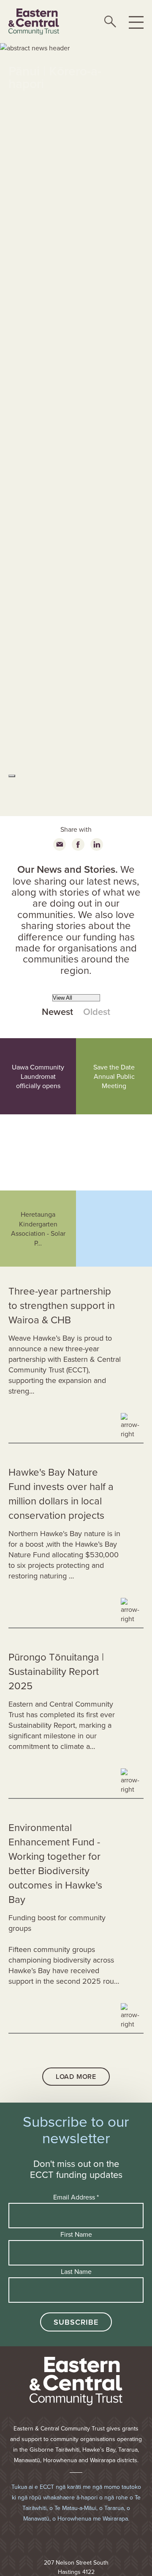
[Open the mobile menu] (136, 22)
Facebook (78, 844)
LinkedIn (97, 844)
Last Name (76, 2271)
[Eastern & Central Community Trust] (34, 22)
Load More (76, 2077)
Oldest (97, 1012)
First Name (76, 2234)
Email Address (76, 2197)
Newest (57, 1012)
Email (60, 844)
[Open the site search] (110, 22)
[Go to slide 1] (12, 776)
